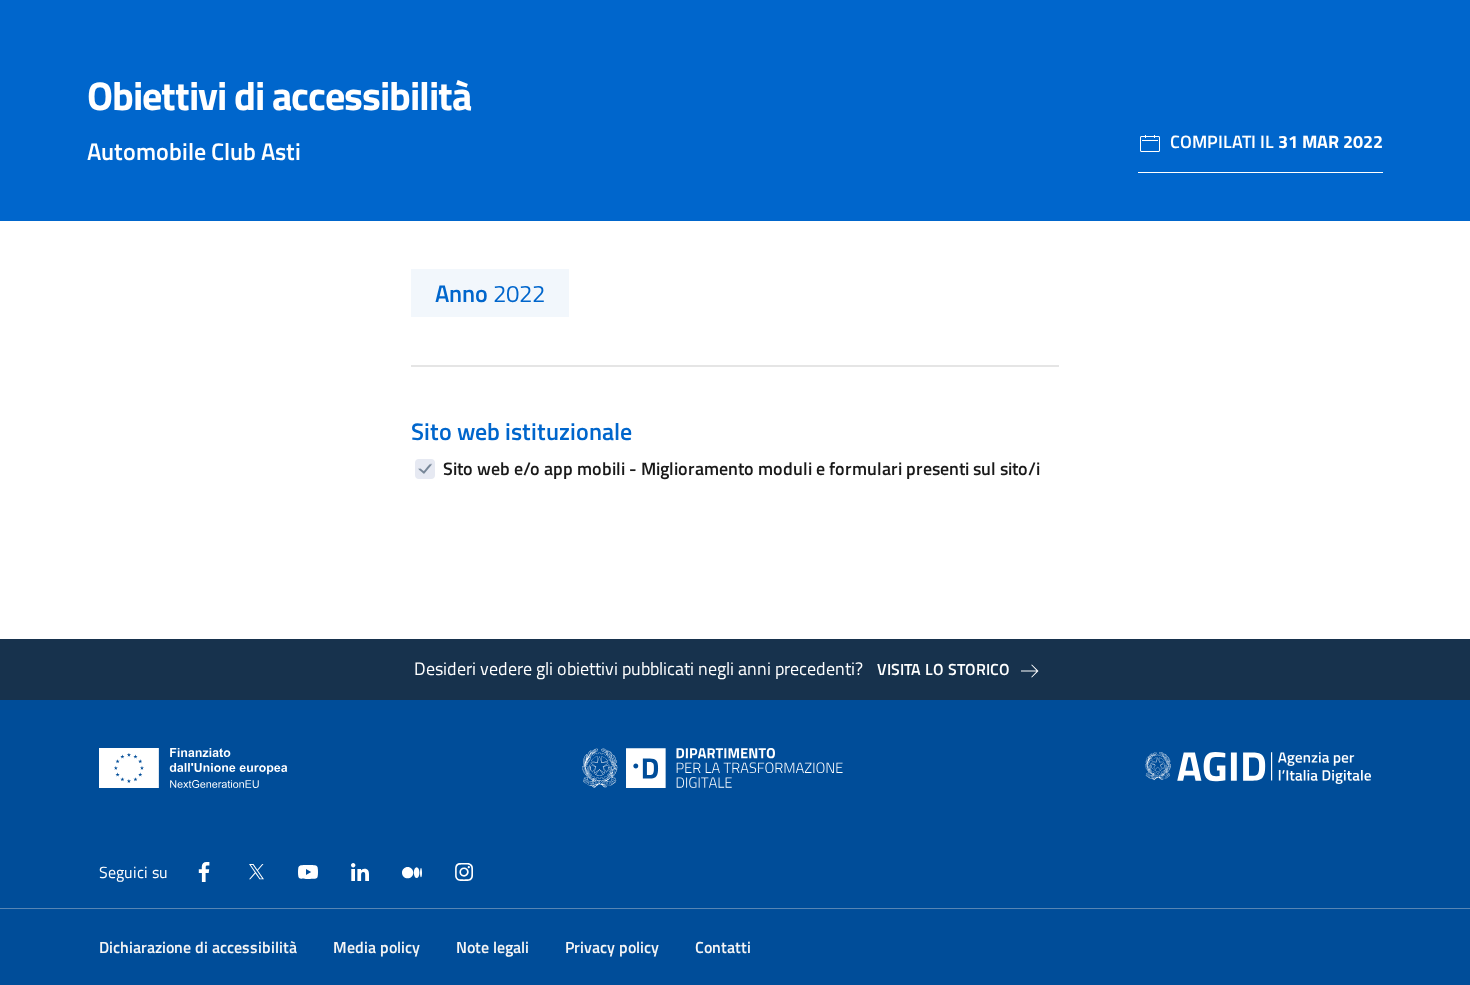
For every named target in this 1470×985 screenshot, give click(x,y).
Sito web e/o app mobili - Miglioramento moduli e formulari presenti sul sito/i (741, 468)
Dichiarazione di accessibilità (198, 947)
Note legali (492, 947)
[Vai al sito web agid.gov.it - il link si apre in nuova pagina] (1258, 768)
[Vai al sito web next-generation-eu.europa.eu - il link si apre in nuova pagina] (193, 768)
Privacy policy (612, 947)
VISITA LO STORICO (943, 669)
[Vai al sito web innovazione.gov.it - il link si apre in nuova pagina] (717, 768)
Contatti (723, 947)
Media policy (376, 947)
